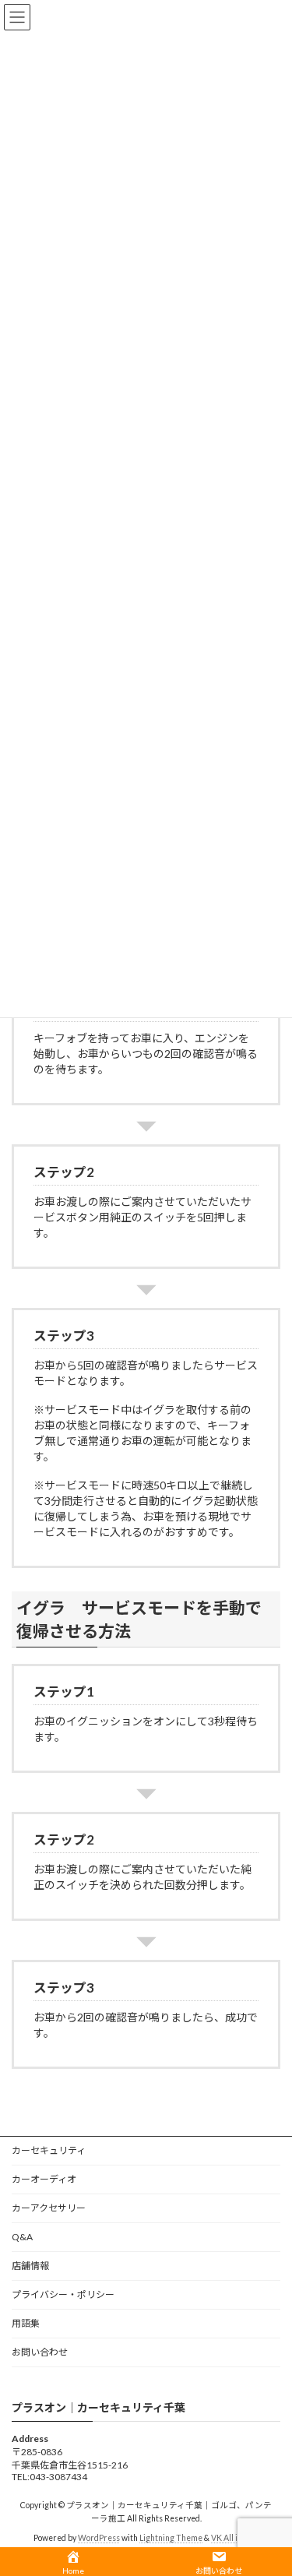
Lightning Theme (171, 2539)
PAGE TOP (270, 2483)
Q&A (22, 2237)
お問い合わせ (40, 2352)
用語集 (26, 2323)
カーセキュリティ (49, 2150)
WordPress (99, 2539)
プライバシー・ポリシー (63, 2294)
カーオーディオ (44, 2179)
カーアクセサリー (49, 2208)
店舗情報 (30, 2266)
